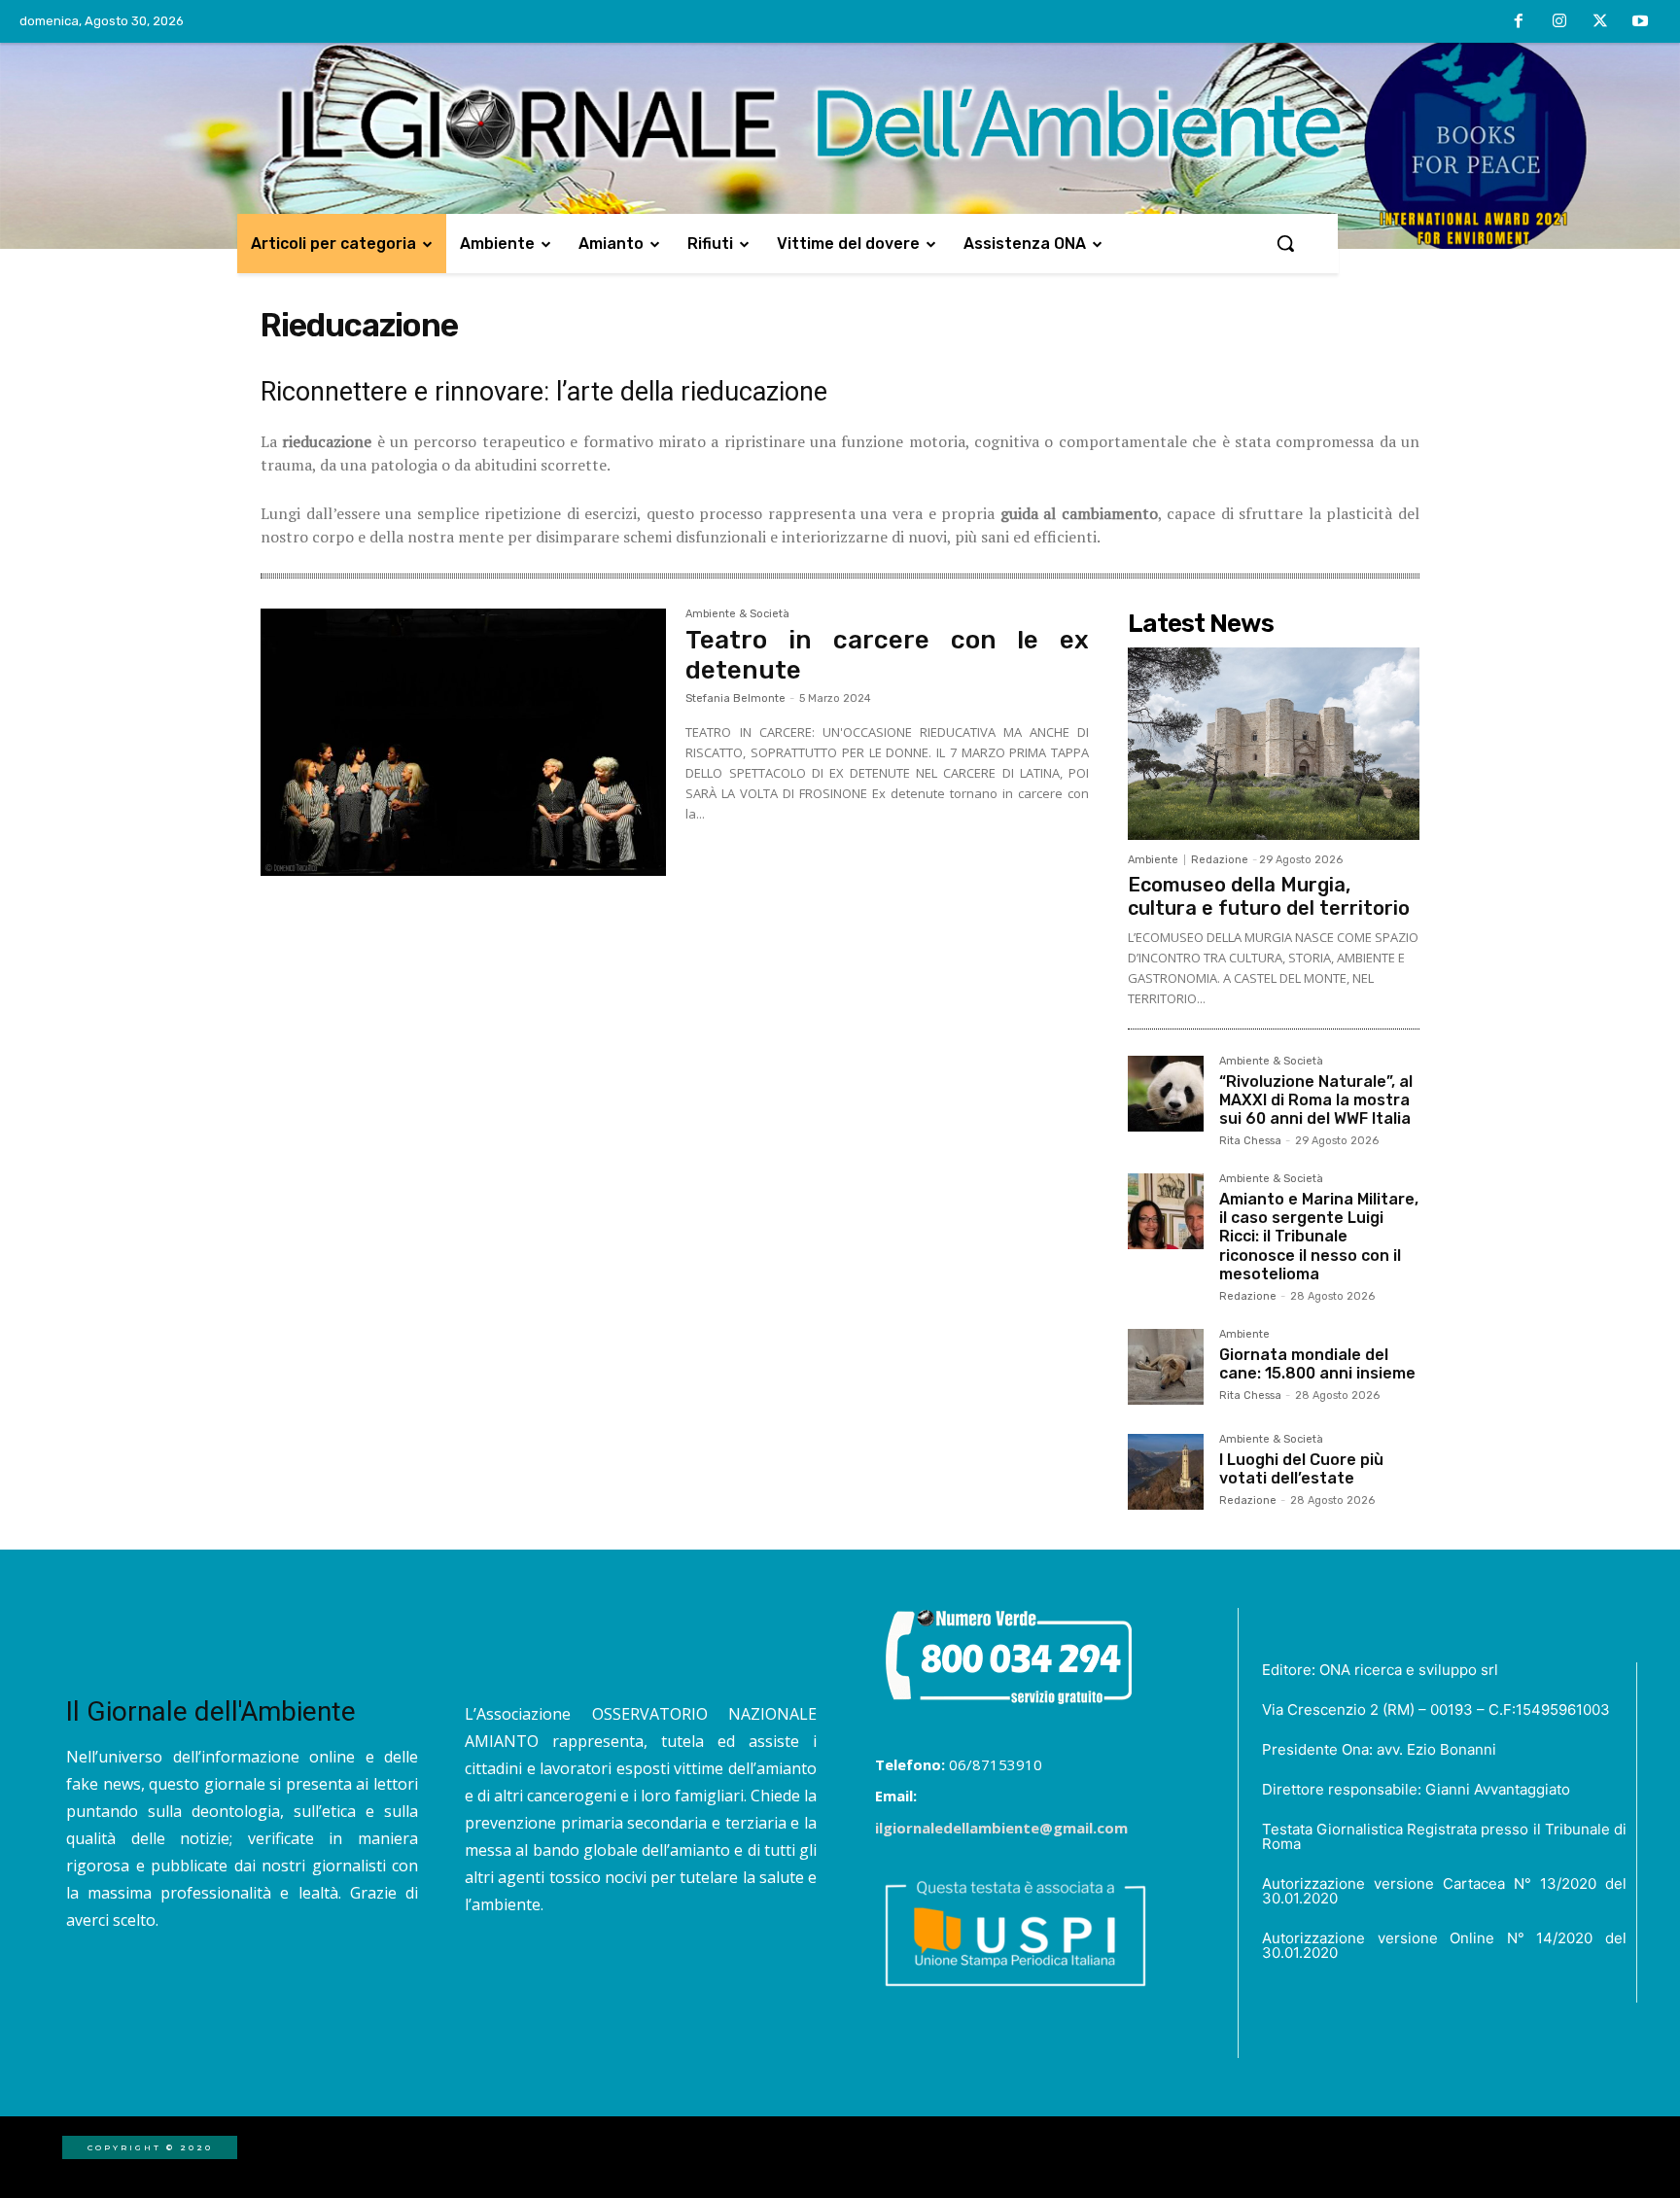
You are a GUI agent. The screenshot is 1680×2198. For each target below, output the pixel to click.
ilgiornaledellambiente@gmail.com (1001, 1828)
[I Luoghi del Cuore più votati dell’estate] (1166, 1472)
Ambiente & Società (737, 614)
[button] (1285, 243)
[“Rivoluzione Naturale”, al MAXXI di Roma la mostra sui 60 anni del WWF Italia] (1166, 1094)
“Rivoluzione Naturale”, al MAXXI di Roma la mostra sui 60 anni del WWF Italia (1316, 1100)
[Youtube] (1640, 22)
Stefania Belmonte (735, 698)
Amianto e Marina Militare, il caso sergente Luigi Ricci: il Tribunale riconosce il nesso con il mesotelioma (1319, 1237)
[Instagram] (1559, 22)
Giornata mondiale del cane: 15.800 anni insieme (1317, 1364)
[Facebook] (1520, 22)
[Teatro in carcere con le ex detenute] (463, 743)
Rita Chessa (1250, 1141)
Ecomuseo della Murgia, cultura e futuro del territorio (1269, 896)
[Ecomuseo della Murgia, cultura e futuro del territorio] (1274, 744)
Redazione (1220, 860)
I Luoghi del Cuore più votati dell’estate (1301, 1469)
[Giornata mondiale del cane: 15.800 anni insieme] (1166, 1367)
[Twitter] (1600, 22)
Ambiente (1153, 860)
